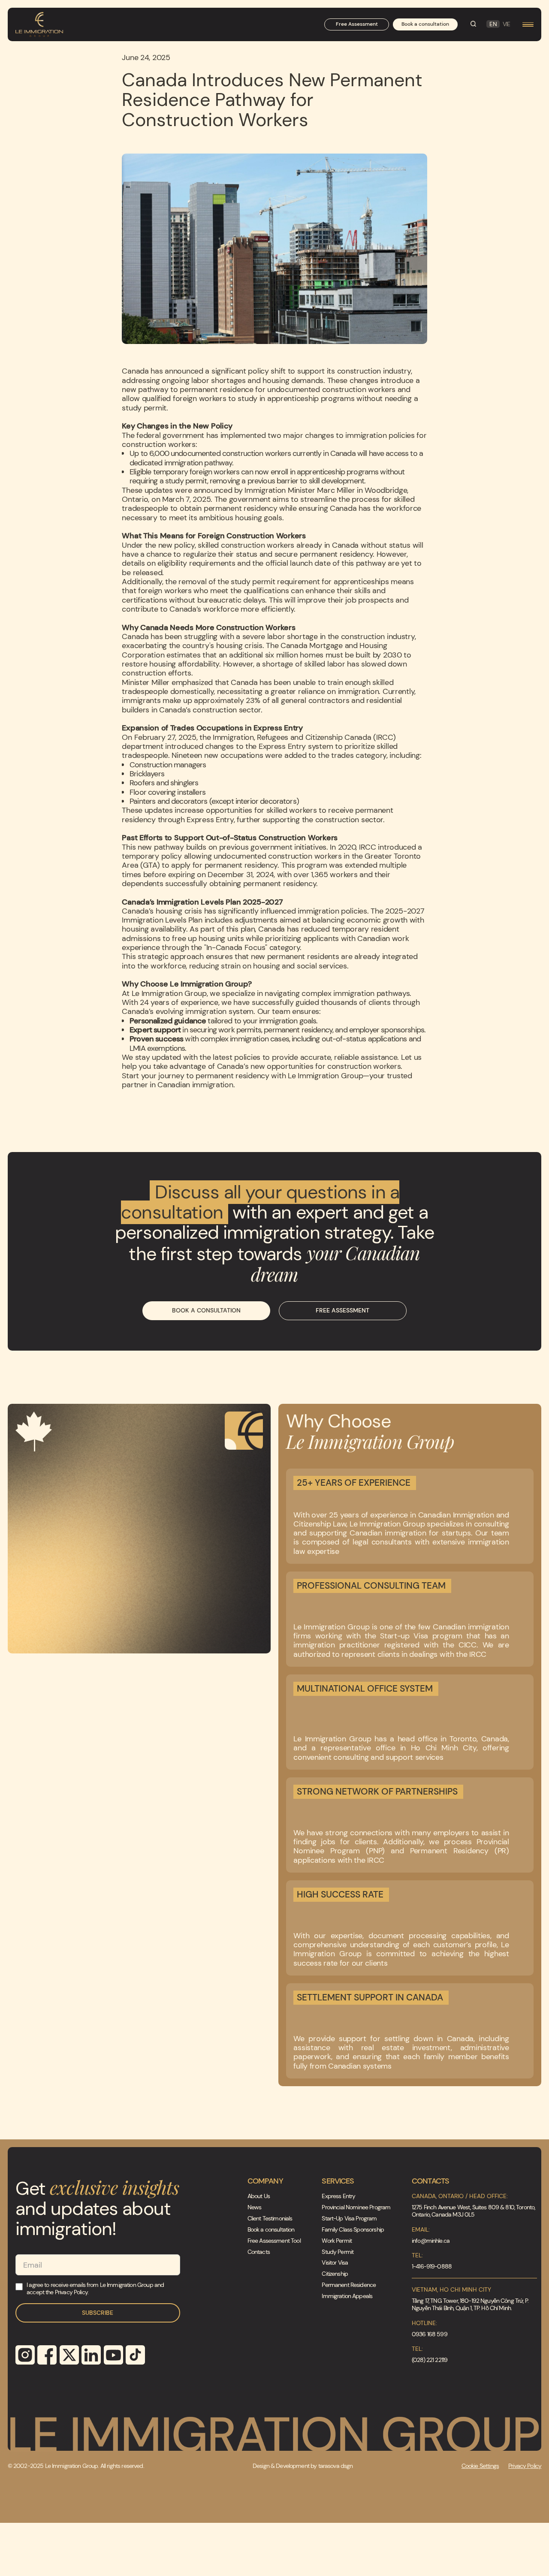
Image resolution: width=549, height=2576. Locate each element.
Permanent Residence (349, 2285)
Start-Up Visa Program (349, 2219)
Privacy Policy (525, 2466)
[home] (39, 25)
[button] (528, 25)
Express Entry (338, 2196)
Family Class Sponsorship (353, 2230)
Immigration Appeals (347, 2296)
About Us (259, 2196)
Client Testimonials (270, 2219)
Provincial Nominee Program (356, 2207)
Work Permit (337, 2241)
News (255, 2207)
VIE (506, 24)
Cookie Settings (480, 2466)
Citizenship (335, 2274)
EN (493, 24)
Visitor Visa (335, 2263)
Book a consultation (271, 2230)
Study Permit (338, 2252)
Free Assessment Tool (274, 2241)
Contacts (259, 2252)
